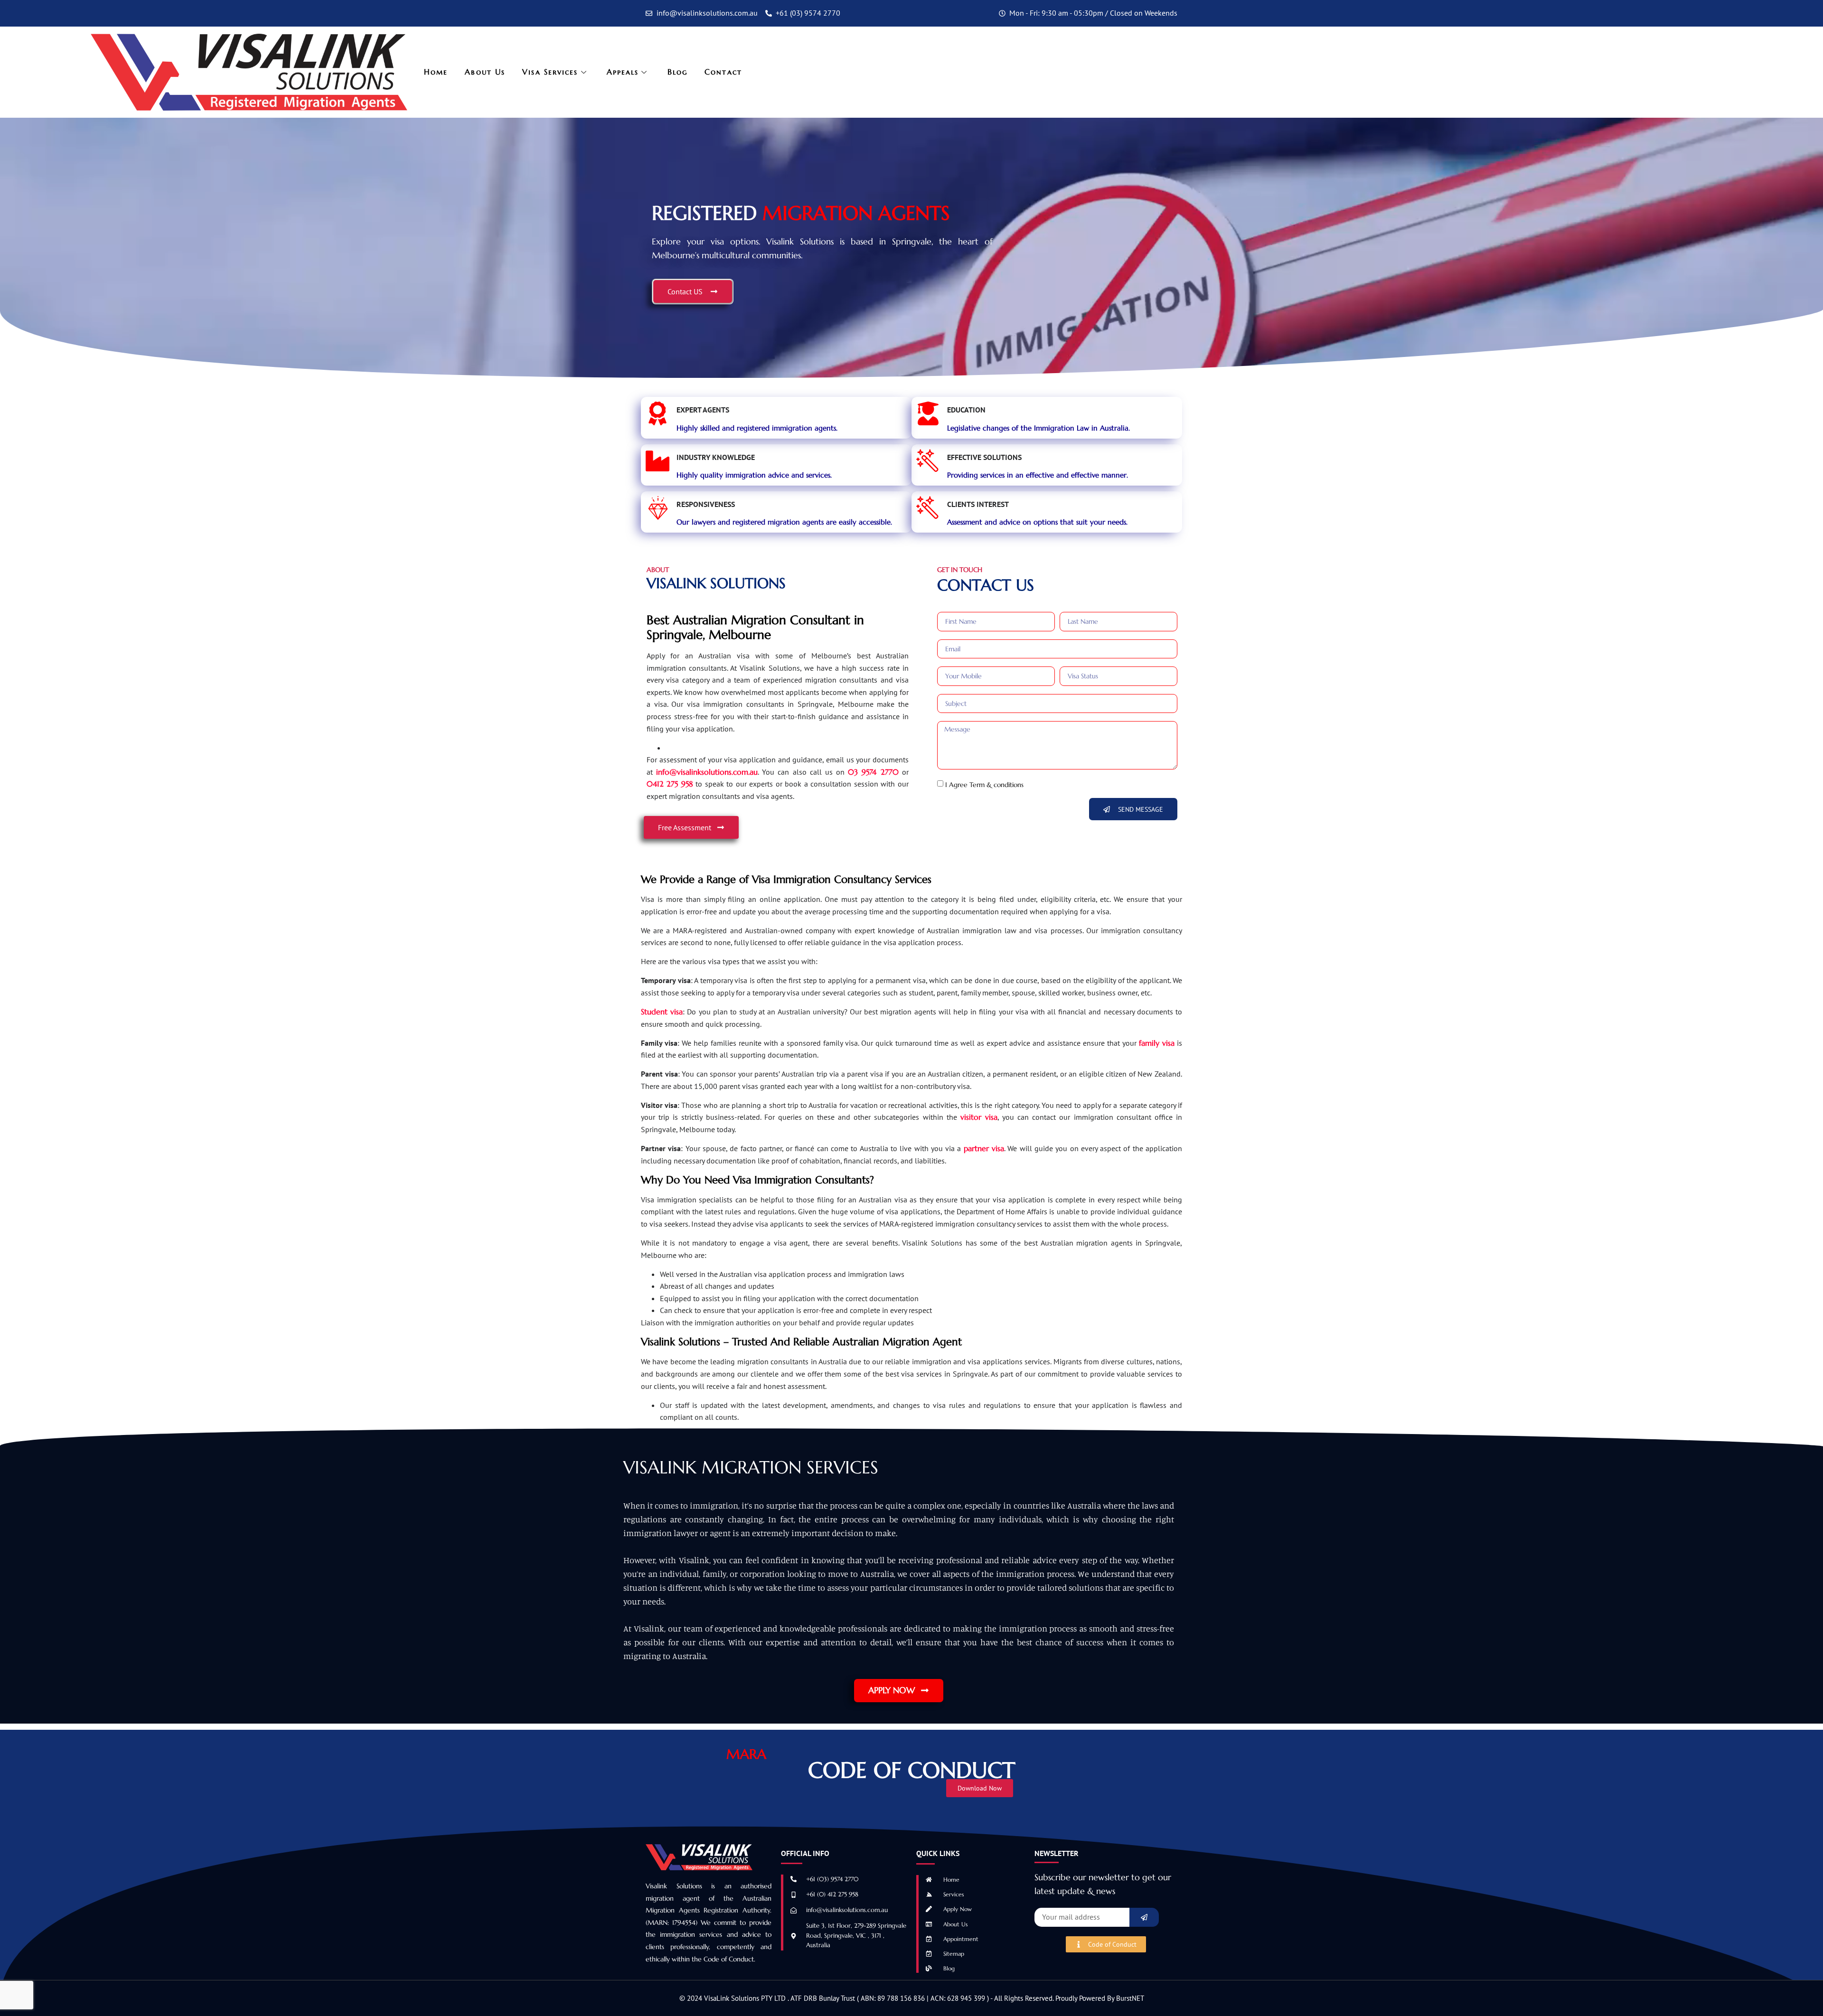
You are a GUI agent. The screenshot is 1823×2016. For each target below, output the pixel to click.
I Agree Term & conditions (984, 784)
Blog (677, 72)
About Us (485, 72)
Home (436, 72)
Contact (723, 72)
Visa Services (550, 72)
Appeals (623, 72)
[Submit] (1144, 1917)
